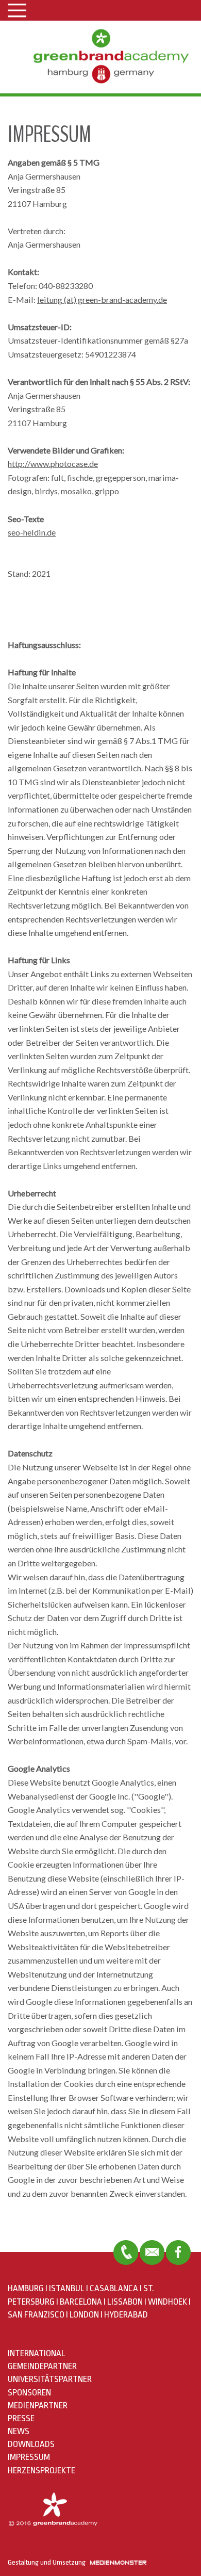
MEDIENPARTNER (38, 2405)
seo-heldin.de (32, 532)
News (19, 2431)
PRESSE (21, 2418)
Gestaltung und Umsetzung (49, 2562)
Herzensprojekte (41, 2470)
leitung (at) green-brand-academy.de (102, 299)
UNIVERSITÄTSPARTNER (50, 2379)
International (37, 2353)
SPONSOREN (29, 2393)
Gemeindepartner (42, 2366)
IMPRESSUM (29, 2457)
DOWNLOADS (31, 2444)
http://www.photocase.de (53, 464)
